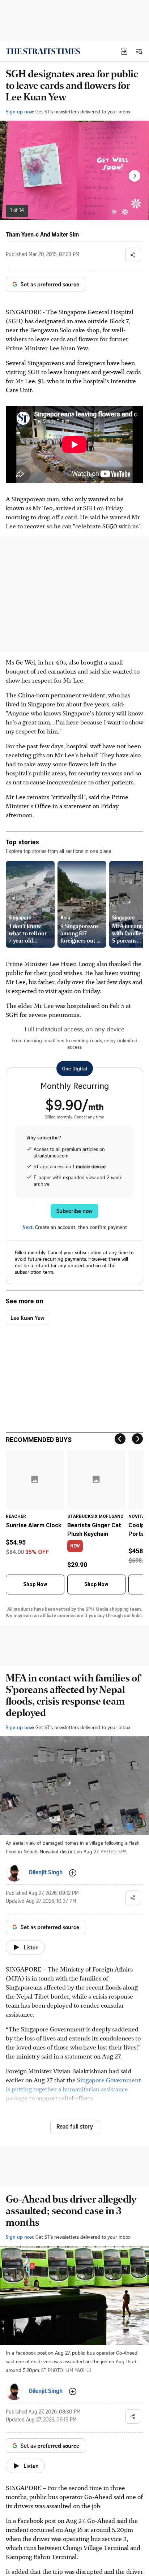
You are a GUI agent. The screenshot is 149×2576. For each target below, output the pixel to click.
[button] (124, 51)
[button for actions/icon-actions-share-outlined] (133, 255)
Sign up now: (20, 111)
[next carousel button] (135, 176)
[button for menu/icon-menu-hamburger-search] (139, 51)
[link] (43, 51)
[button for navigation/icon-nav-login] (124, 51)
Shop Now (35, 1584)
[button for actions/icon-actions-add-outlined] (73, 1873)
